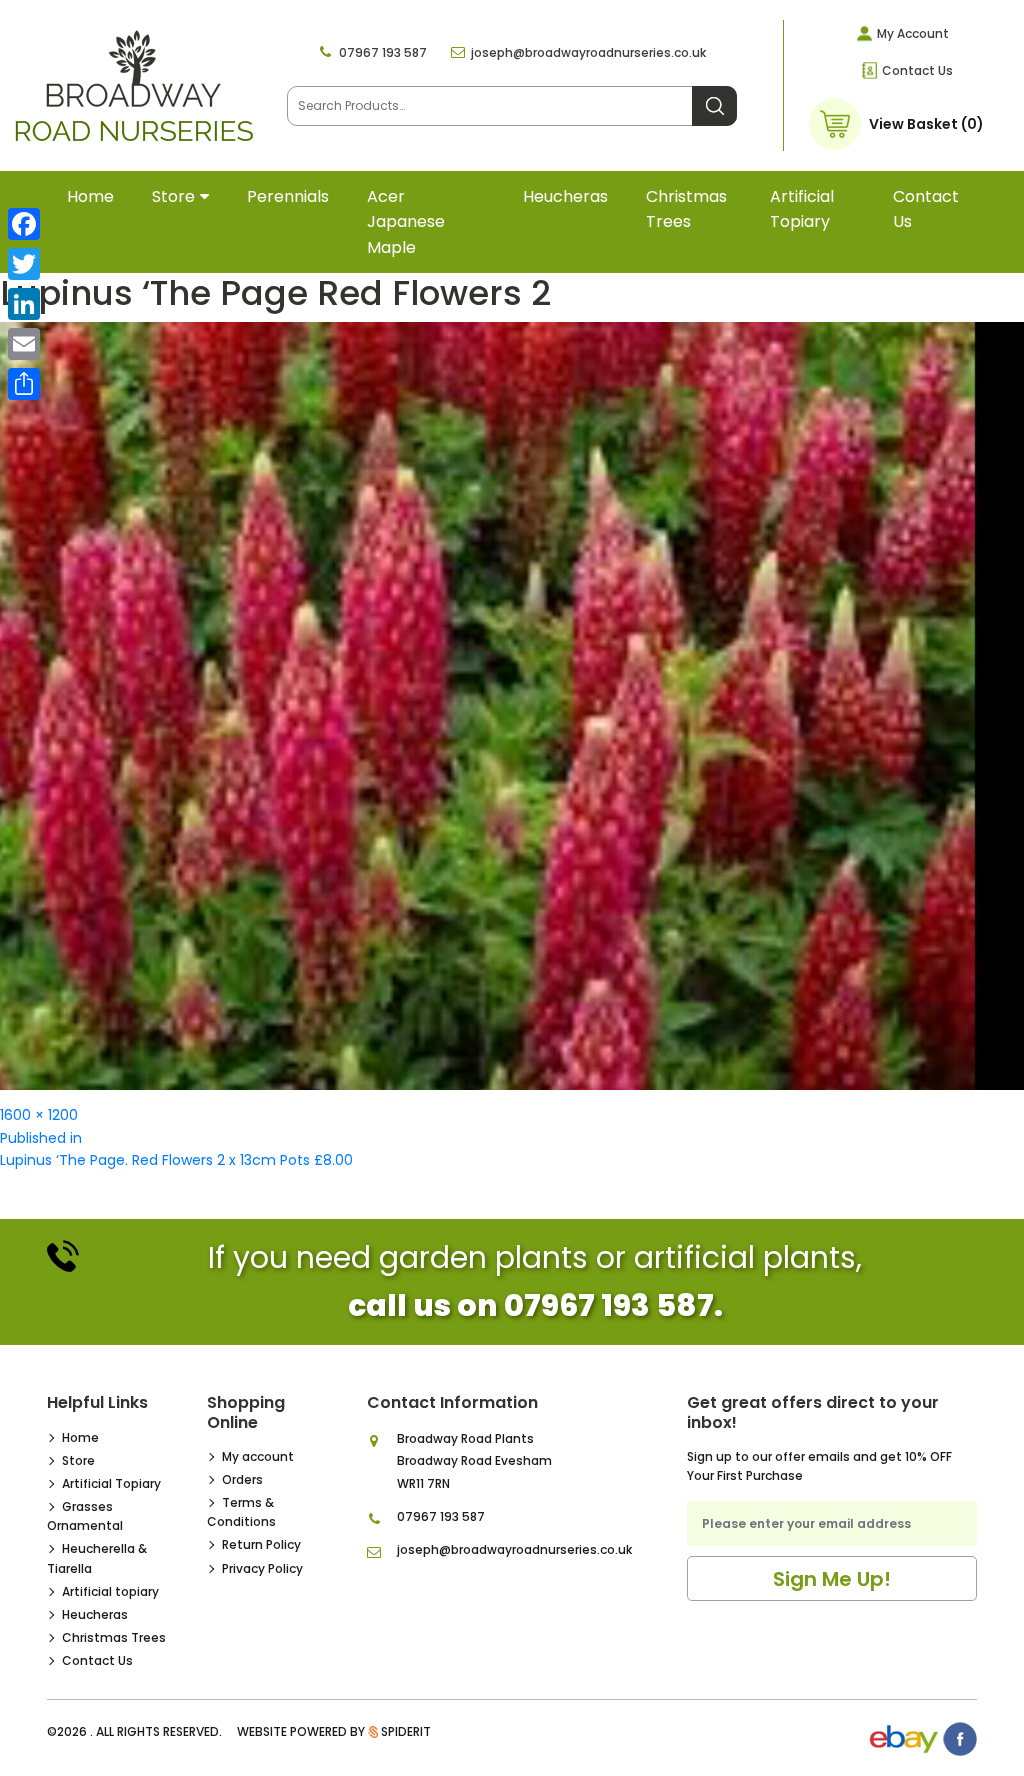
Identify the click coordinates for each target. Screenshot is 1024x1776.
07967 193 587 (383, 52)
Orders (242, 1479)
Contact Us (917, 70)
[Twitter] (24, 264)
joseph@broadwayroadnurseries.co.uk (588, 52)
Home (90, 196)
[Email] (24, 344)
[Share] (24, 384)
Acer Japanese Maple (406, 222)
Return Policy (261, 1544)
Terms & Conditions (241, 1512)
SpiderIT (406, 1731)
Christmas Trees (686, 209)
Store (173, 196)
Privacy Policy (262, 1568)
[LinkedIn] (24, 304)
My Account (913, 33)
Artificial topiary (802, 209)
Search (714, 106)
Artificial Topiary (111, 1483)
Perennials (288, 196)
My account (258, 1456)
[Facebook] (24, 224)
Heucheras (565, 196)
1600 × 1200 (39, 1115)
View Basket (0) (926, 124)
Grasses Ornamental (85, 1516)
